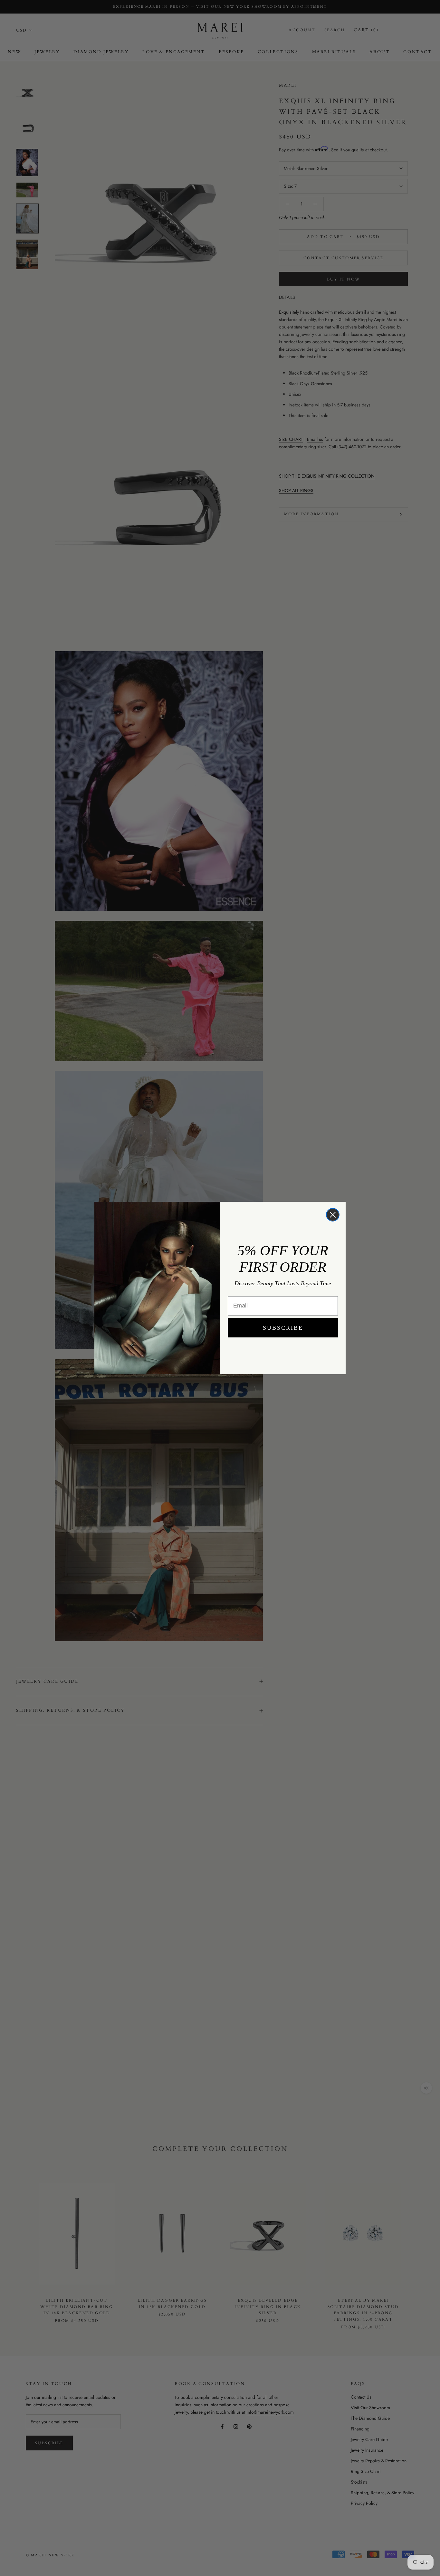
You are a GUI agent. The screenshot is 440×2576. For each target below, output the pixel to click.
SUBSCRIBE (283, 1328)
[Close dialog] (333, 1215)
